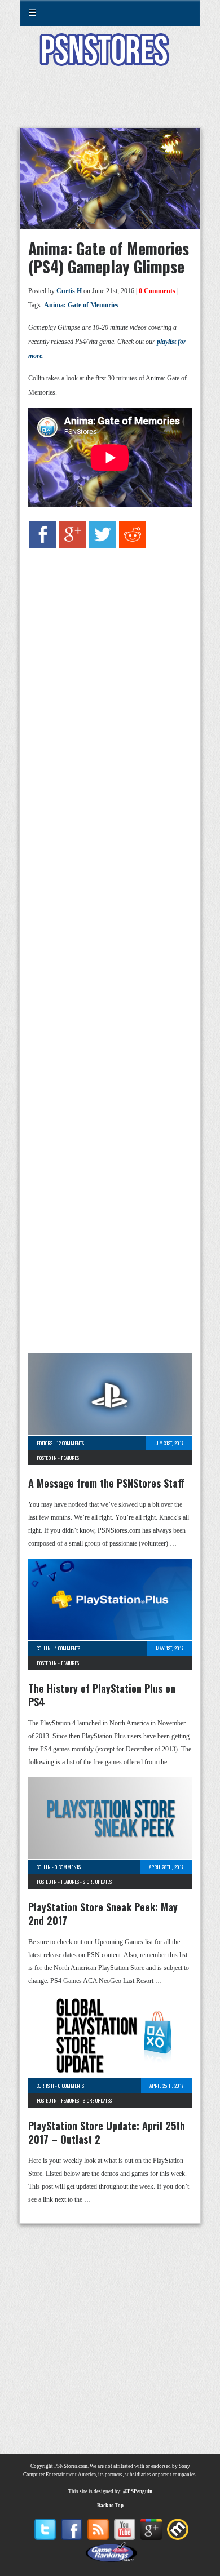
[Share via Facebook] (43, 546)
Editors (45, 1443)
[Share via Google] (73, 546)
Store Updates (97, 1882)
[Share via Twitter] (103, 546)
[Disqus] (110, 727)
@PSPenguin (138, 2491)
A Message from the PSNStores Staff (106, 1483)
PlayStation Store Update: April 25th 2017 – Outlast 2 (107, 2132)
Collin (44, 1648)
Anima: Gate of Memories (81, 305)
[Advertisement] (110, 104)
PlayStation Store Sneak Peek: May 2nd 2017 (103, 1914)
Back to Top (110, 2506)
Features (70, 1458)
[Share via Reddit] (133, 546)
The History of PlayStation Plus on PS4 (102, 1695)
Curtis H (69, 291)
